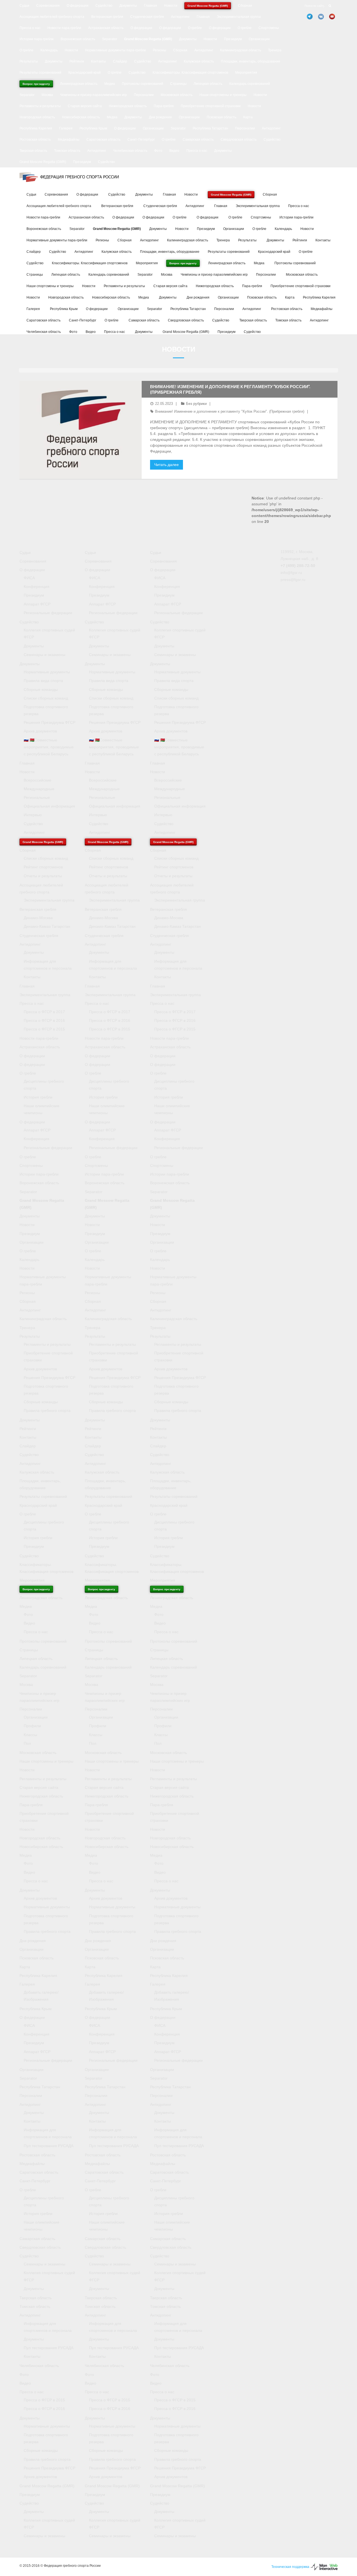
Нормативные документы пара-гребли (115, 50)
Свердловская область (239, 140)
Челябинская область (130, 151)
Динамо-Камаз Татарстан (47, 926)
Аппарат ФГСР (37, 604)
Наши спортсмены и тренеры (223, 95)
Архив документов (40, 731)
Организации (259, 39)
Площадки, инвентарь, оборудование (251, 61)
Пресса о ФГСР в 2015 (44, 1029)
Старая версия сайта (85, 106)
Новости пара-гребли (64, 28)
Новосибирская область (81, 117)
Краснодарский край (85, 73)
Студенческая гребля (147, 17)
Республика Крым (93, 128)
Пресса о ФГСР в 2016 (44, 1020)
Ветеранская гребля (107, 17)
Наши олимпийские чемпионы (42, 1109)
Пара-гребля (164, 106)
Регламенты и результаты (40, 106)
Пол (27, 1743)
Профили (32, 1726)
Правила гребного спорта (47, 1410)
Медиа (110, 84)
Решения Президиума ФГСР (50, 722)
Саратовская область (103, 140)
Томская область (67, 151)
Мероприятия (246, 73)
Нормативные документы (47, 672)
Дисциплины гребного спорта (44, 1085)
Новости (171, 6)
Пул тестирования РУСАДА (49, 2146)
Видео (174, 151)
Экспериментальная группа (239, 17)
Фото (158, 151)
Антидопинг (180, 17)
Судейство (104, 6)
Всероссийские (38, 780)
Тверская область (33, 151)
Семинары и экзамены (44, 655)
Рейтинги (77, 61)
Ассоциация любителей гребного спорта (52, 17)
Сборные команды (41, 689)
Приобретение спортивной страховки (211, 106)
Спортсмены (269, 28)
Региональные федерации (48, 613)
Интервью (33, 815)
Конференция (37, 587)
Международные (39, 789)
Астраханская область (106, 28)
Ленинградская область (79, 84)
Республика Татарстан (210, 128)
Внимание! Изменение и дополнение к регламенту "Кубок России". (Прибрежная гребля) (230, 411)
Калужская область (199, 61)
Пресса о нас (30, 28)
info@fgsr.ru (291, 573)
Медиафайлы (69, 140)
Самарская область (198, 140)
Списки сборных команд (46, 698)
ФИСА (29, 578)
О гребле (195, 28)
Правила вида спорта (43, 681)
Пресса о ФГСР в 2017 (44, 1012)
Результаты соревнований (40, 73)
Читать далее (167, 465)
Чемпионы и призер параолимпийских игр (93, 95)
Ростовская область (35, 140)
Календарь (49, 50)
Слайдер (120, 61)
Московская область (177, 95)
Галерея (66, 128)
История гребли (38, 1097)
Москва (47, 95)
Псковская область (221, 117)
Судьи (24, 6)
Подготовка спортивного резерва (46, 710)
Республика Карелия (36, 128)
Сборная (245, 6)
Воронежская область (78, 39)
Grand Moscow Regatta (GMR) (43, 162)
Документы (128, 6)
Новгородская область (37, 117)
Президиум (233, 39)
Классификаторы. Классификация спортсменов (190, 73)
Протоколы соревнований (143, 84)
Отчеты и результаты (43, 876)
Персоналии (144, 95)
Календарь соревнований (250, 84)
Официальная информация (49, 806)
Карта (248, 117)
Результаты (29, 61)
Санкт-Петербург (141, 140)
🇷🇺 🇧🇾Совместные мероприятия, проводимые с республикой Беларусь (49, 747)
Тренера (275, 50)
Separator (110, 39)
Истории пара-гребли (37, 39)
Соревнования (48, 6)
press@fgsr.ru (293, 580)
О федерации (78, 6)
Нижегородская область (128, 106)
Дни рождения (160, 117)
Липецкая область (208, 84)
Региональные (37, 797)
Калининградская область (241, 50)
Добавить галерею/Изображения (41, 1996)
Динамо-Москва (38, 918)
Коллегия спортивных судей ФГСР (49, 634)
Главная (150, 6)
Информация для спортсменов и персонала (48, 965)
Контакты (98, 61)
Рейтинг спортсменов (43, 867)
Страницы (178, 84)
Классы (30, 1735)
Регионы (160, 50)
